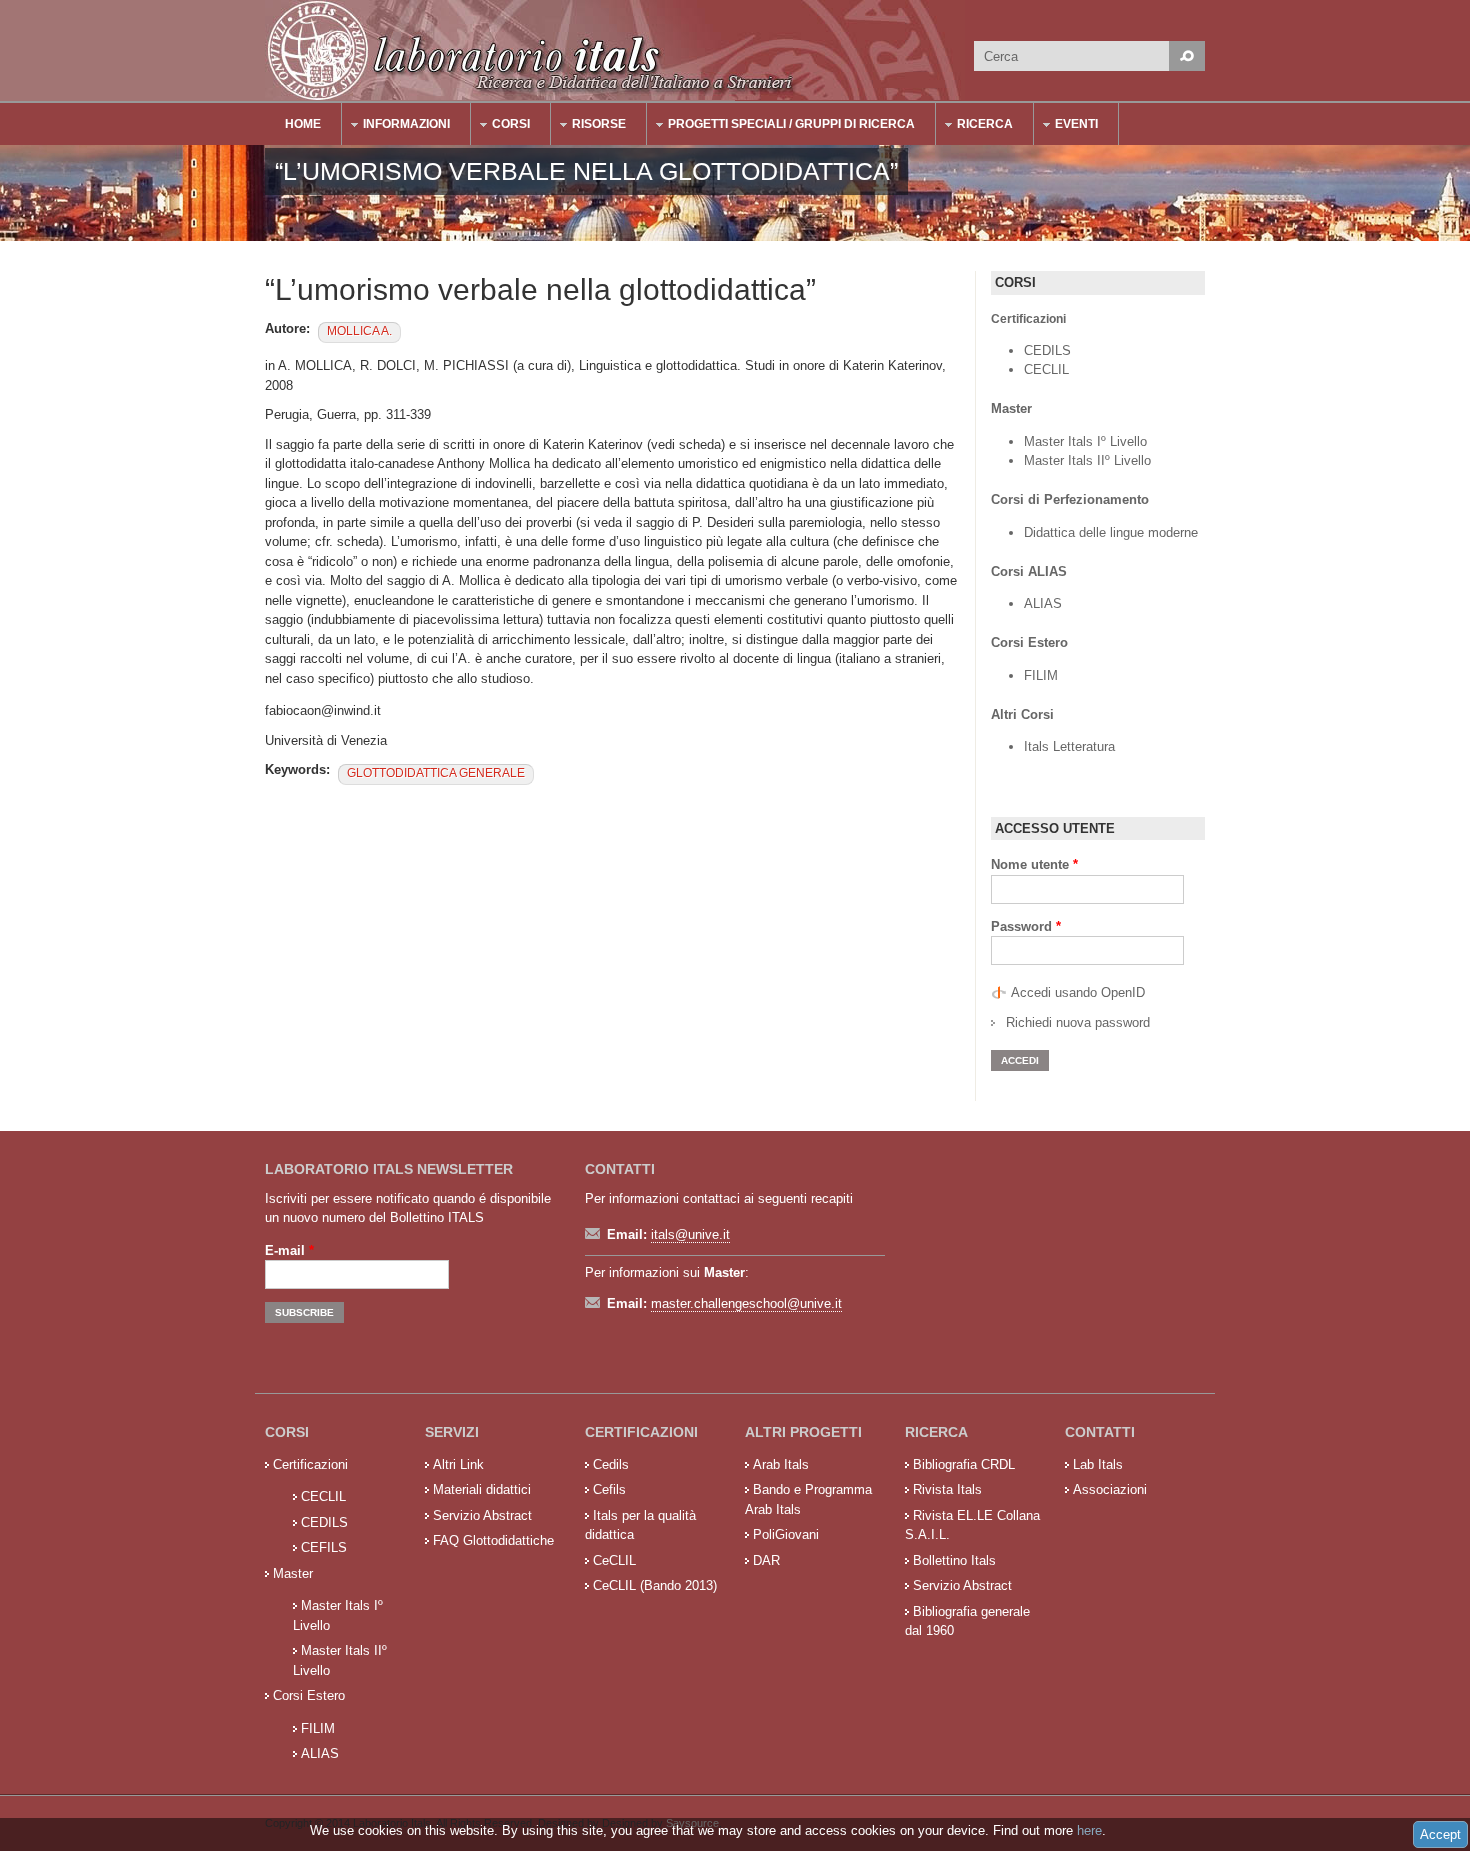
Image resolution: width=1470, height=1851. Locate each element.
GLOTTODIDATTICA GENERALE (436, 773)
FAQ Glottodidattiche (493, 1540)
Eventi (1066, 126)
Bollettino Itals (954, 1560)
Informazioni (396, 126)
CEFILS (324, 1547)
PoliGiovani (786, 1534)
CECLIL (1046, 369)
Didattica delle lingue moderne (1111, 532)
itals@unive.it (690, 1234)
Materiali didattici (482, 1489)
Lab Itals (1098, 1464)
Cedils (611, 1464)
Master (293, 1573)
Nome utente (1034, 864)
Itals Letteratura (1069, 746)
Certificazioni (310, 1464)
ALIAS (1043, 603)
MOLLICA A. (359, 331)
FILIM (1041, 675)
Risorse (589, 126)
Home (303, 124)
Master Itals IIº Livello (1089, 460)
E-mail (289, 1250)
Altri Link (458, 1464)
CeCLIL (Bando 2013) (655, 1585)
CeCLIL (614, 1560)
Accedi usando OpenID (1078, 992)
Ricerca (975, 126)
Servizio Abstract (482, 1515)
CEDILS (1047, 350)
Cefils (609, 1489)
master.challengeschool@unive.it (746, 1303)
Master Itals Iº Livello (1087, 441)
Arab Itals (781, 1464)
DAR (766, 1560)
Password (1026, 926)
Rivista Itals (947, 1489)
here (1089, 1830)
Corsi (501, 126)
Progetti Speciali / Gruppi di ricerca (781, 126)
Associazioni (1110, 1489)
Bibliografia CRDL (964, 1464)
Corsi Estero (309, 1695)
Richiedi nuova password (1078, 1022)
